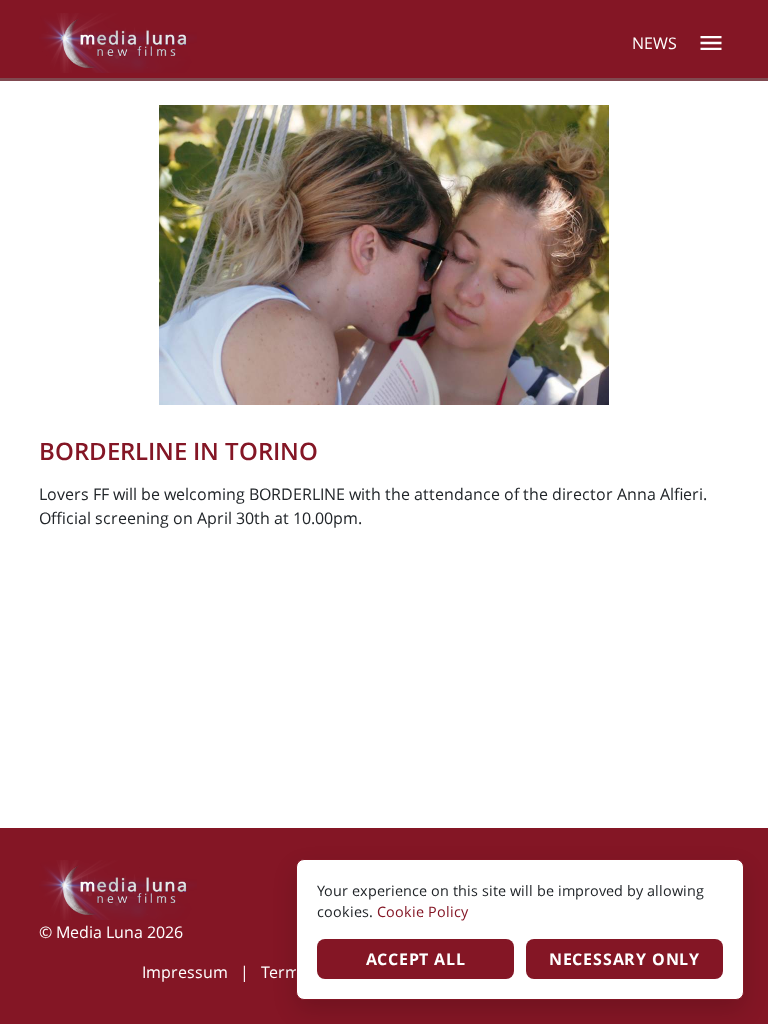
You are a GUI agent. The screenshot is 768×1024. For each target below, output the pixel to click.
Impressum (185, 972)
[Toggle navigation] (711, 43)
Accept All (416, 959)
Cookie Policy (422, 911)
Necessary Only (624, 959)
